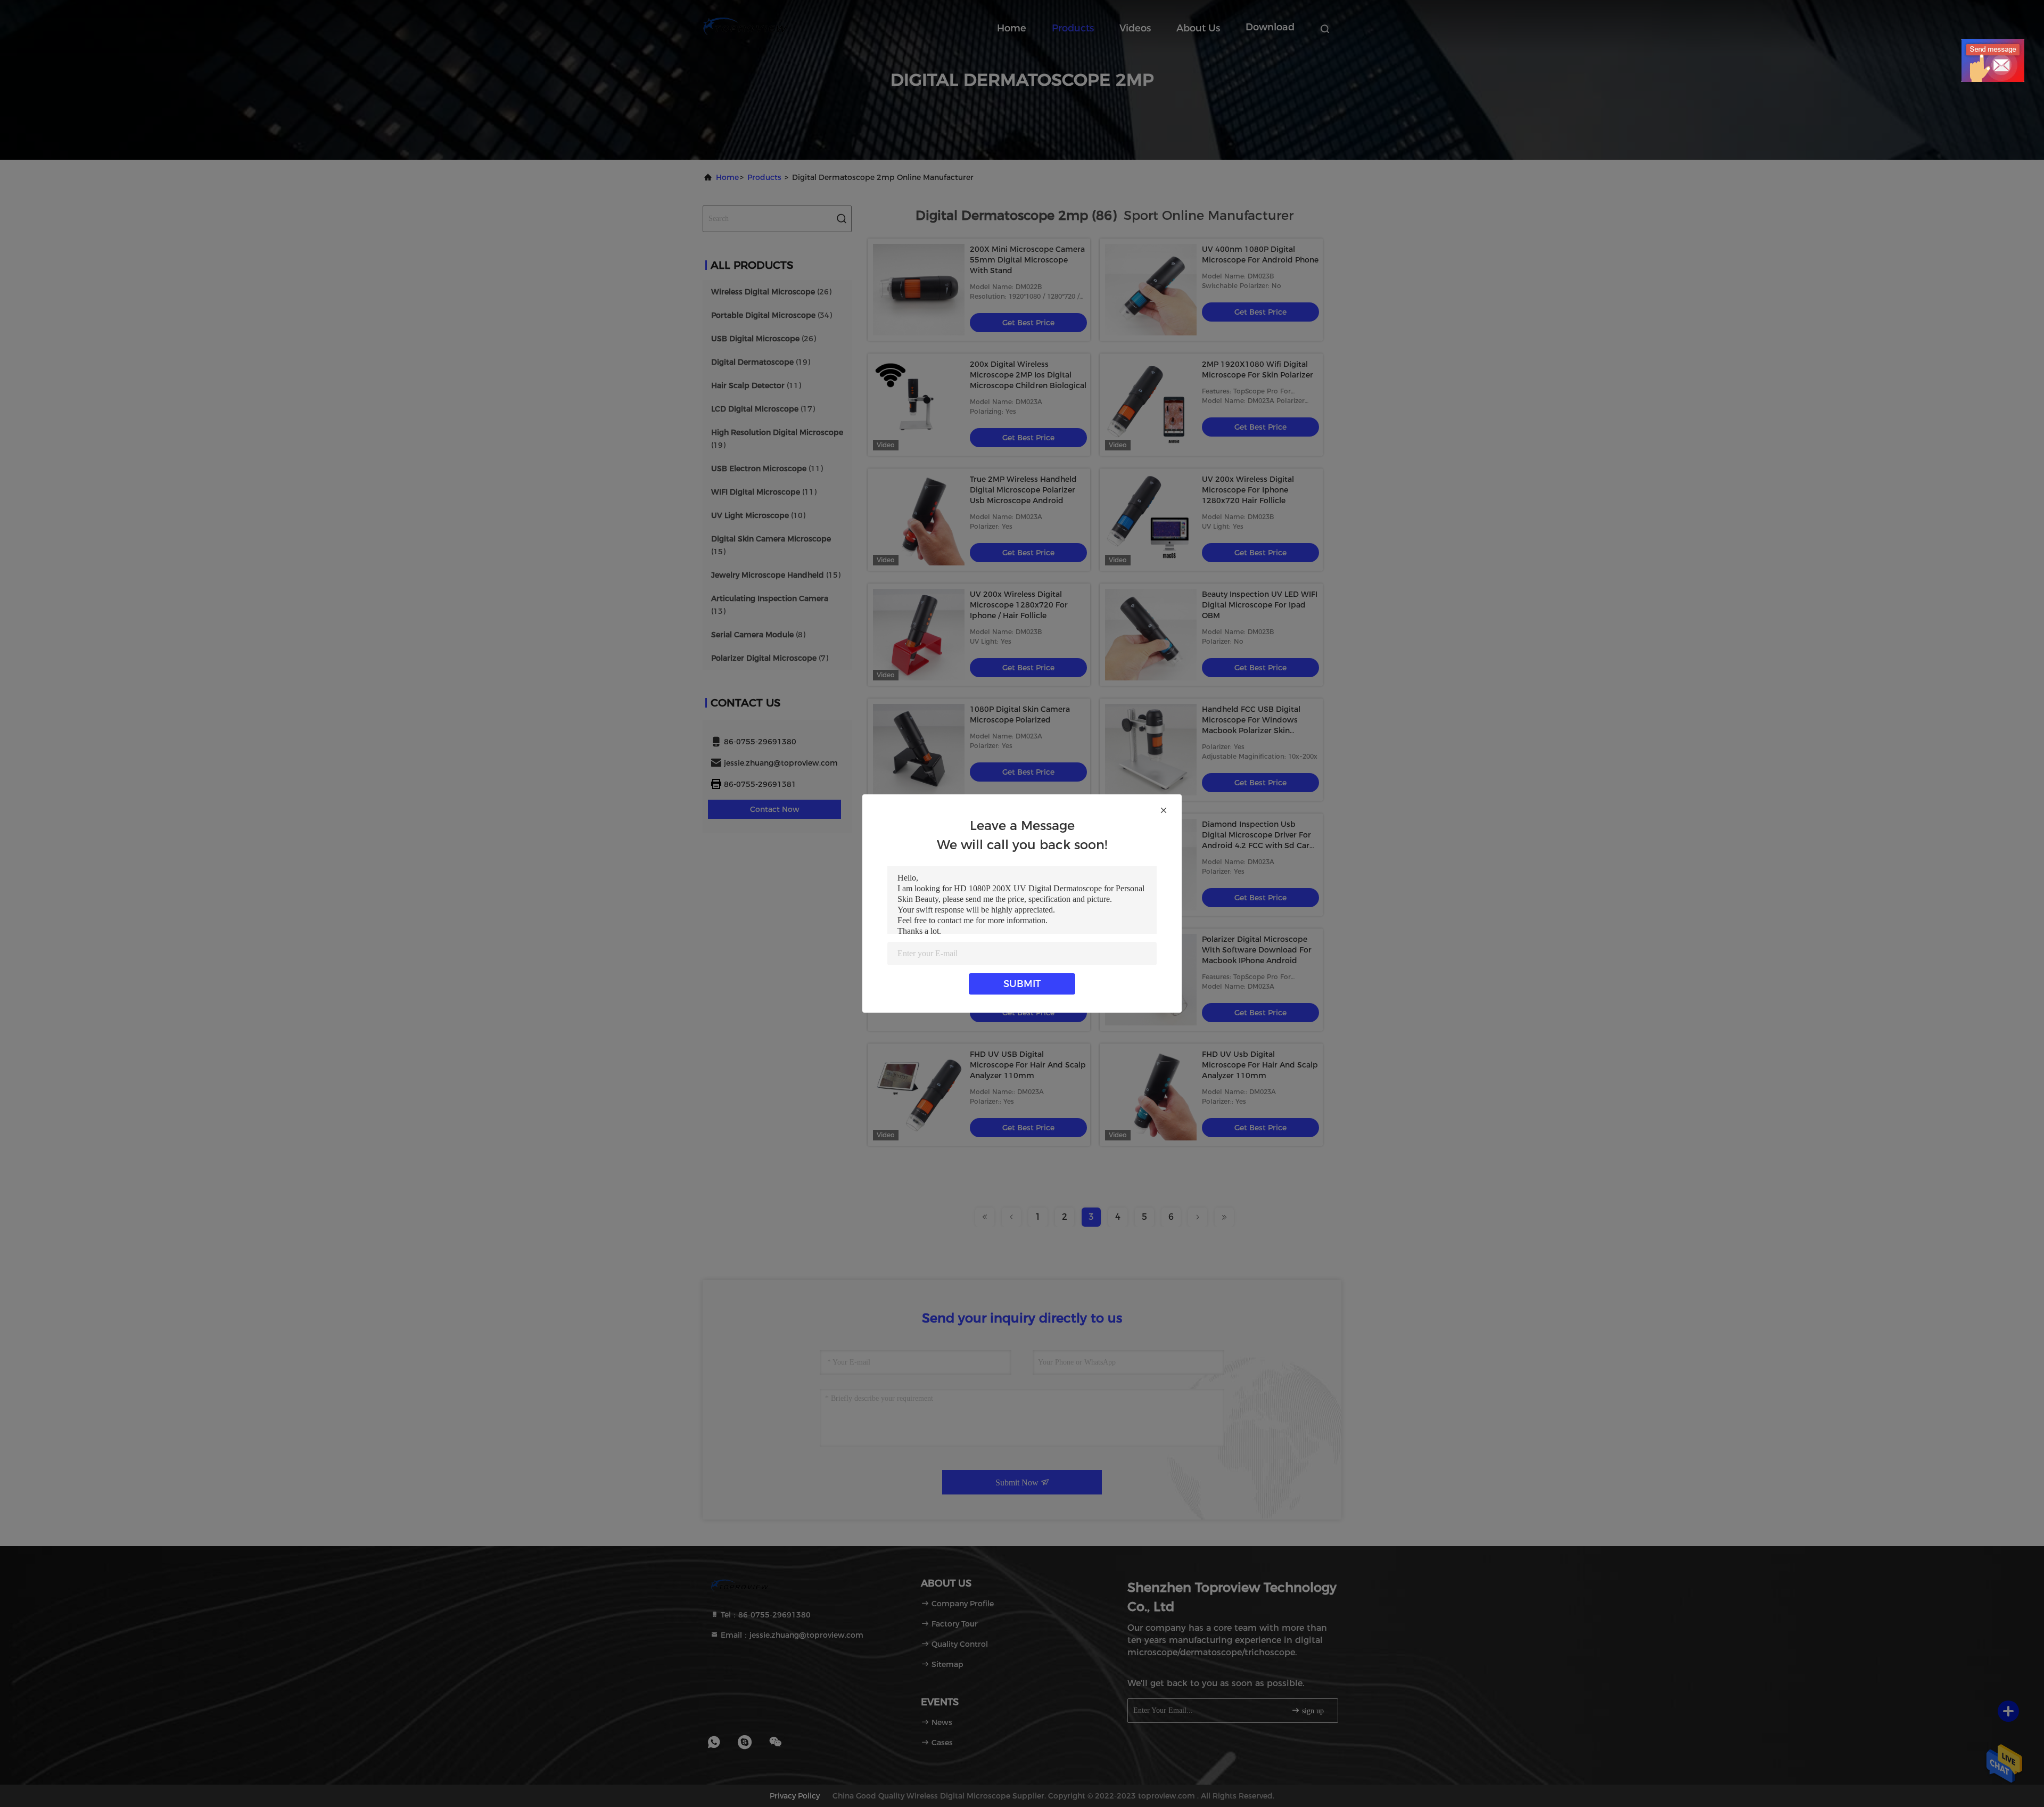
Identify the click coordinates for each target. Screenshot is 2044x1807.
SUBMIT (1022, 984)
